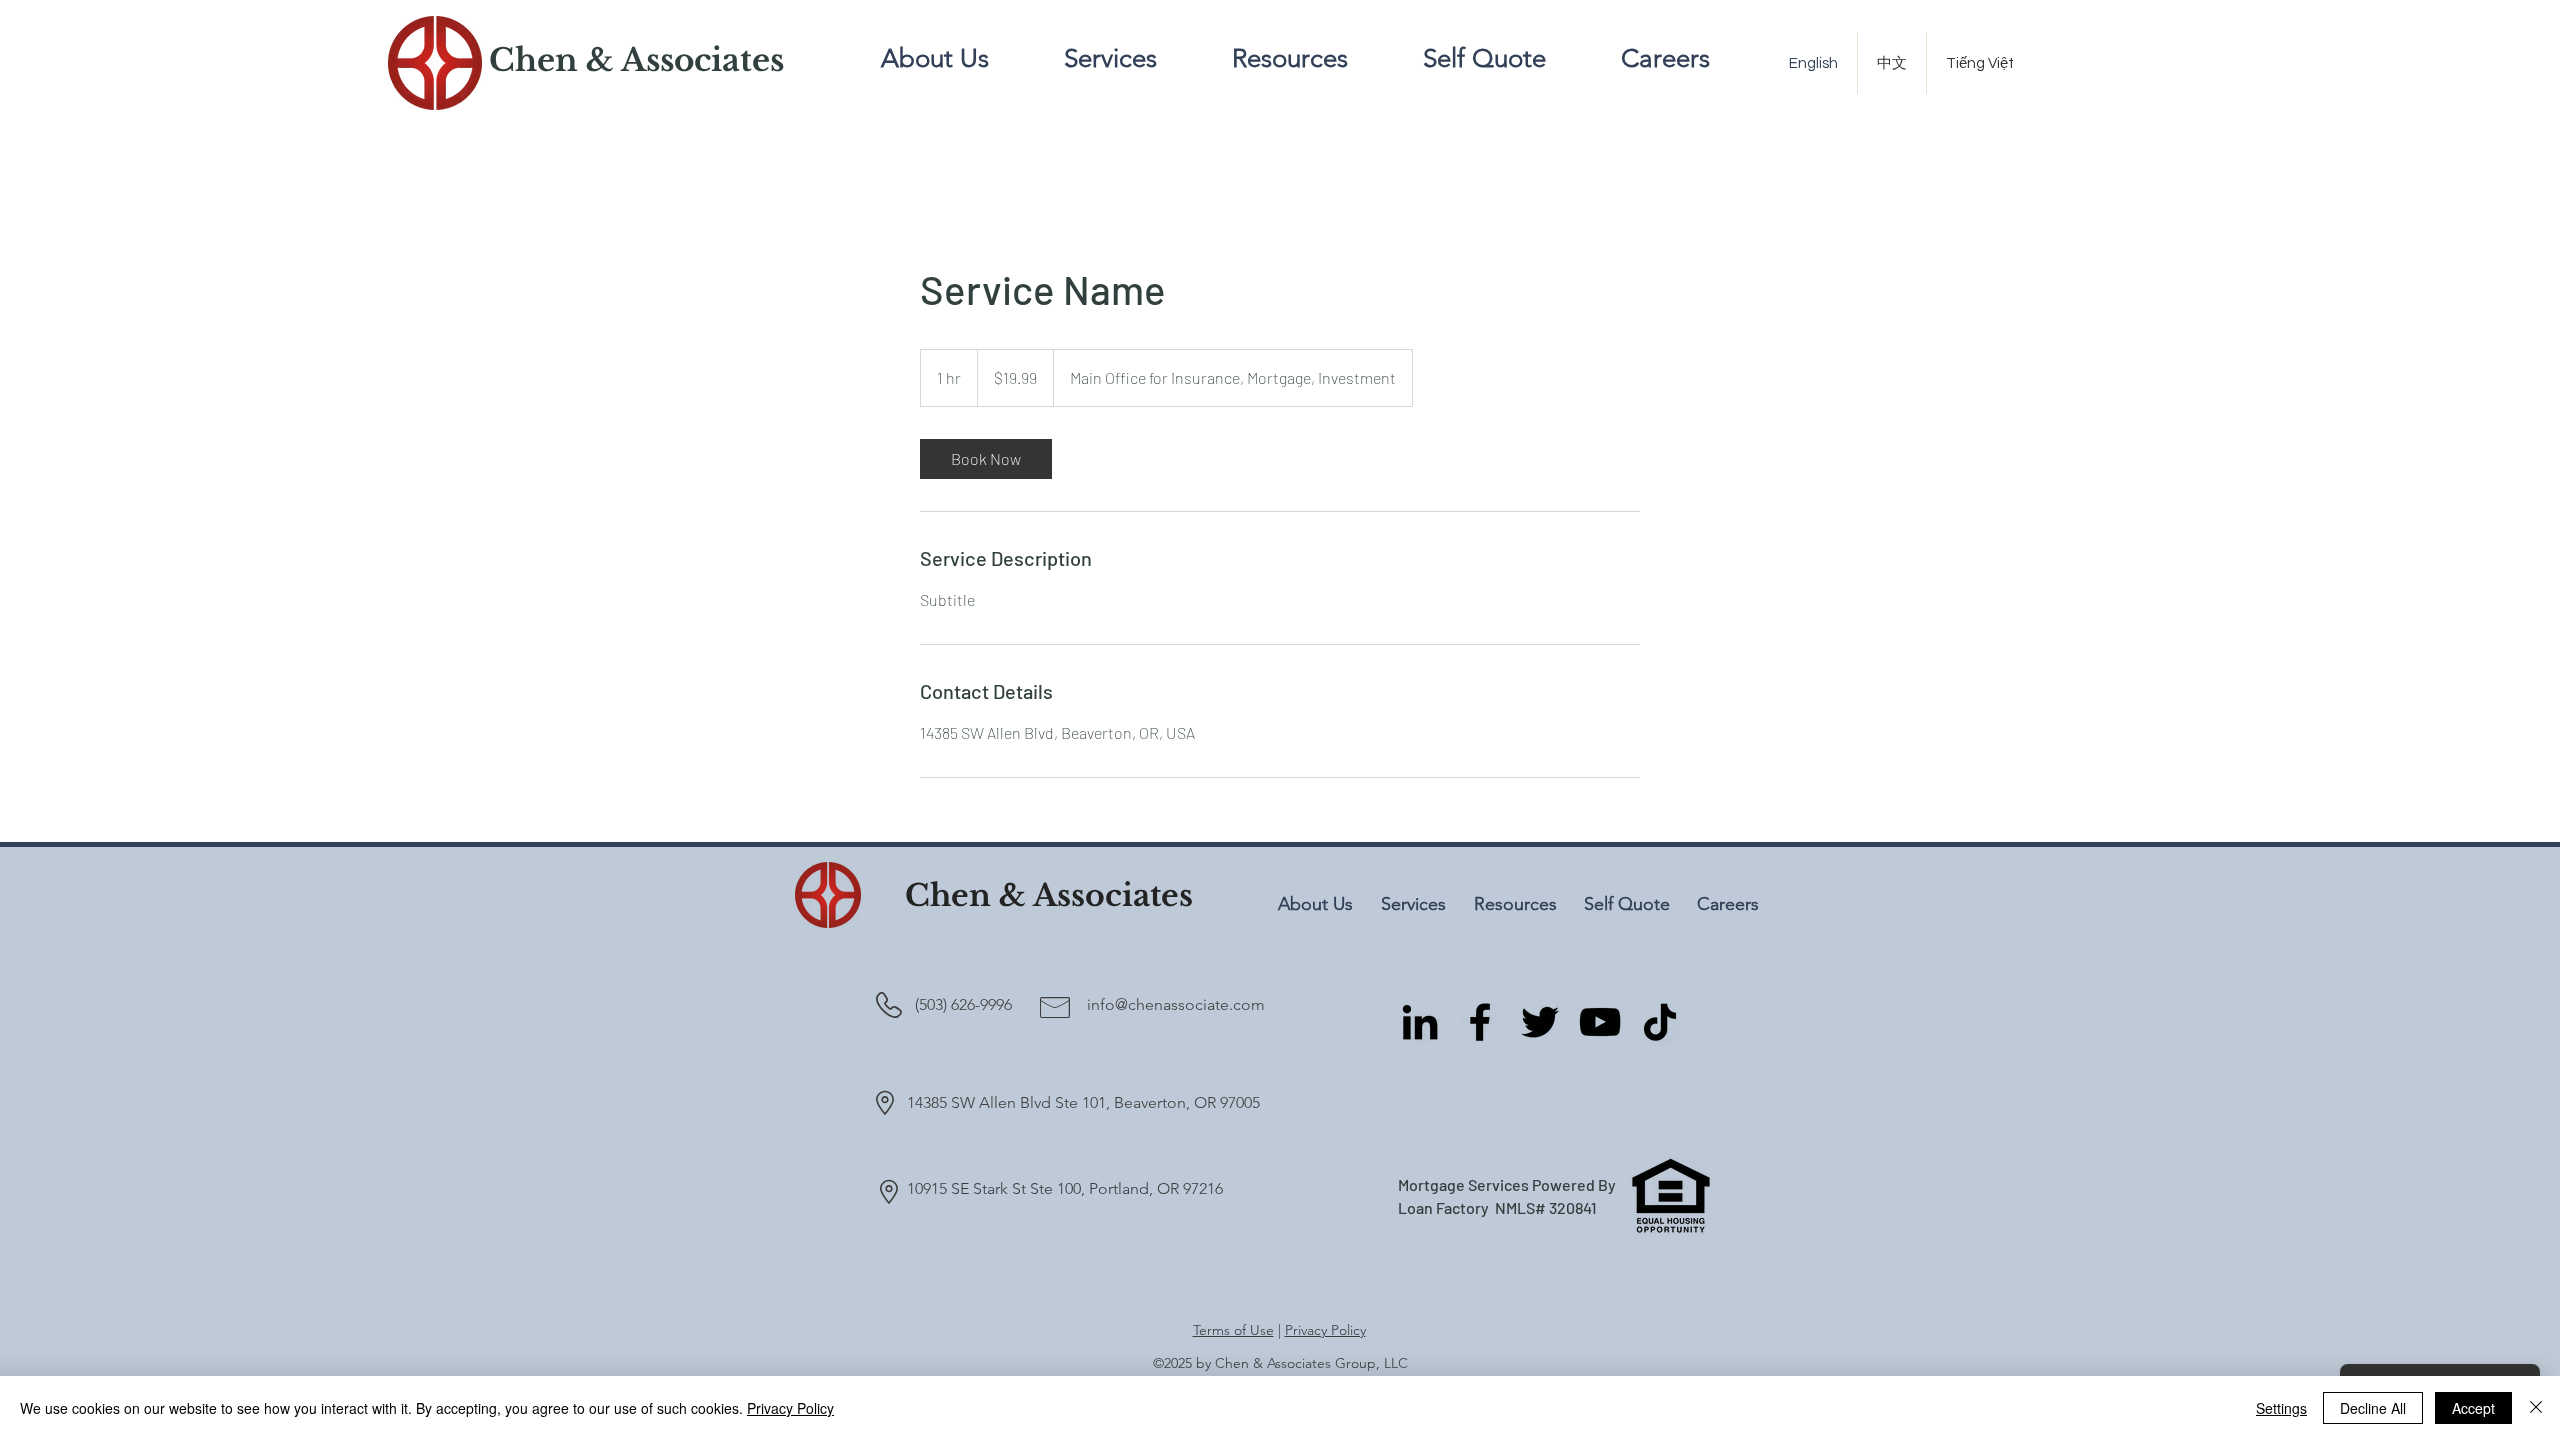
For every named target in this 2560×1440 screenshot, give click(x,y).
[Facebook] (1480, 1022)
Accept (2473, 1408)
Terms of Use (1233, 1330)
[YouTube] (1600, 1022)
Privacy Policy (1325, 1330)
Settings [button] (2281, 1408)
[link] (986, 459)
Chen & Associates (1049, 895)
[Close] (2536, 1408)
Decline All (2373, 1408)
